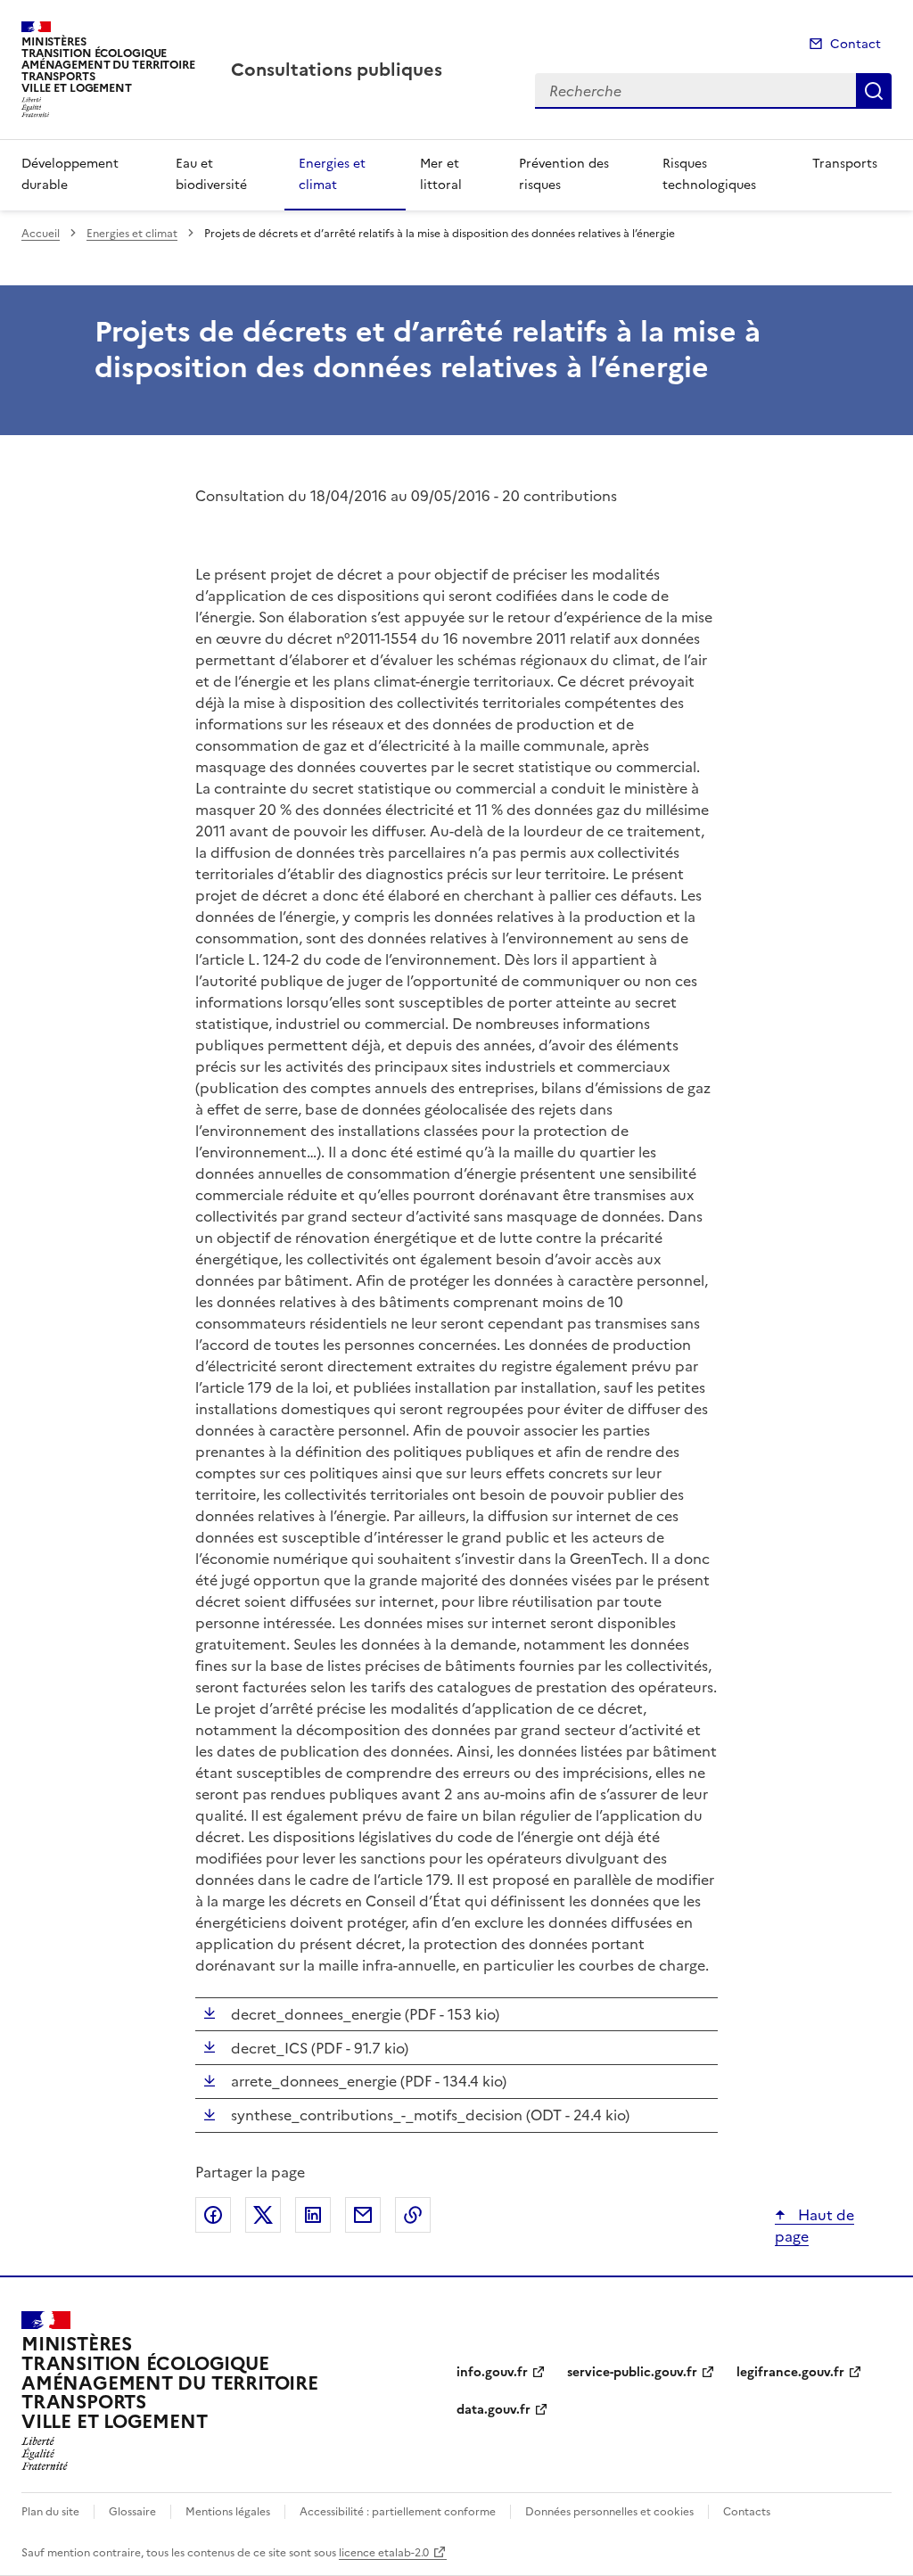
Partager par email (363, 2215)
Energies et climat (332, 174)
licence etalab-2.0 (384, 2553)
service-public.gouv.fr (632, 2372)
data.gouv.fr (494, 2410)
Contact (855, 44)
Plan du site (50, 2512)
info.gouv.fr (492, 2372)
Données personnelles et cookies (609, 2512)
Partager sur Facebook (213, 2215)
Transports (845, 164)
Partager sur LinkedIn (313, 2215)
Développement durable (70, 174)
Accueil (41, 234)
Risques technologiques (709, 174)
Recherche (874, 91)
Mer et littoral (441, 174)
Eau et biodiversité (211, 174)
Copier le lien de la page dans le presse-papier (413, 2215)
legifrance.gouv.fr (790, 2372)
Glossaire (132, 2512)
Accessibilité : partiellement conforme (398, 2512)
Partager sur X (263, 2215)
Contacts (747, 2512)
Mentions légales (228, 2512)
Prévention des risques (564, 174)
